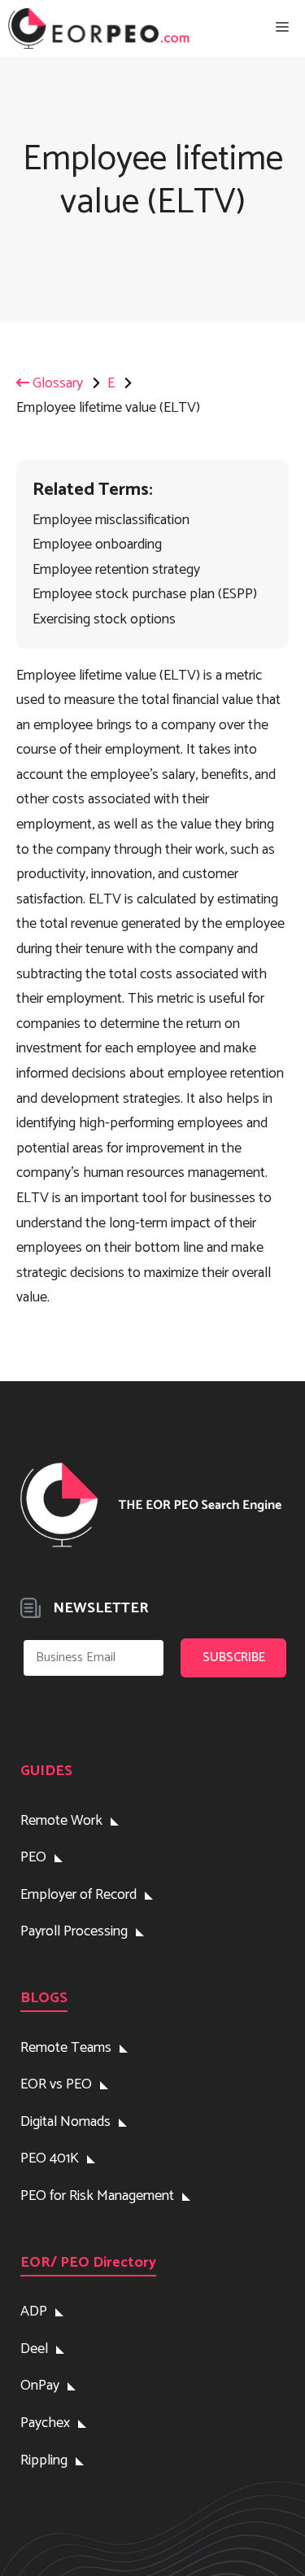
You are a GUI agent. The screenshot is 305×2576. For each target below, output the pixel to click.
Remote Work (61, 1821)
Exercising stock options (104, 619)
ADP (34, 2311)
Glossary (56, 383)
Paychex (45, 2423)
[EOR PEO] (99, 28)
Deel (34, 2349)
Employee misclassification (111, 520)
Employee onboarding (97, 545)
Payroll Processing (74, 1931)
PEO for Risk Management (97, 2196)
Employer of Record (78, 1895)
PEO (33, 1857)
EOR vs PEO (56, 2084)
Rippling (44, 2460)
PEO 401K (50, 2158)
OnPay (40, 2386)
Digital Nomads (65, 2122)
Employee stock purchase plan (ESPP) (145, 594)
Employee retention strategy (116, 570)
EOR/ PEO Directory (88, 2263)
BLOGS (44, 1998)
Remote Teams (66, 2048)
